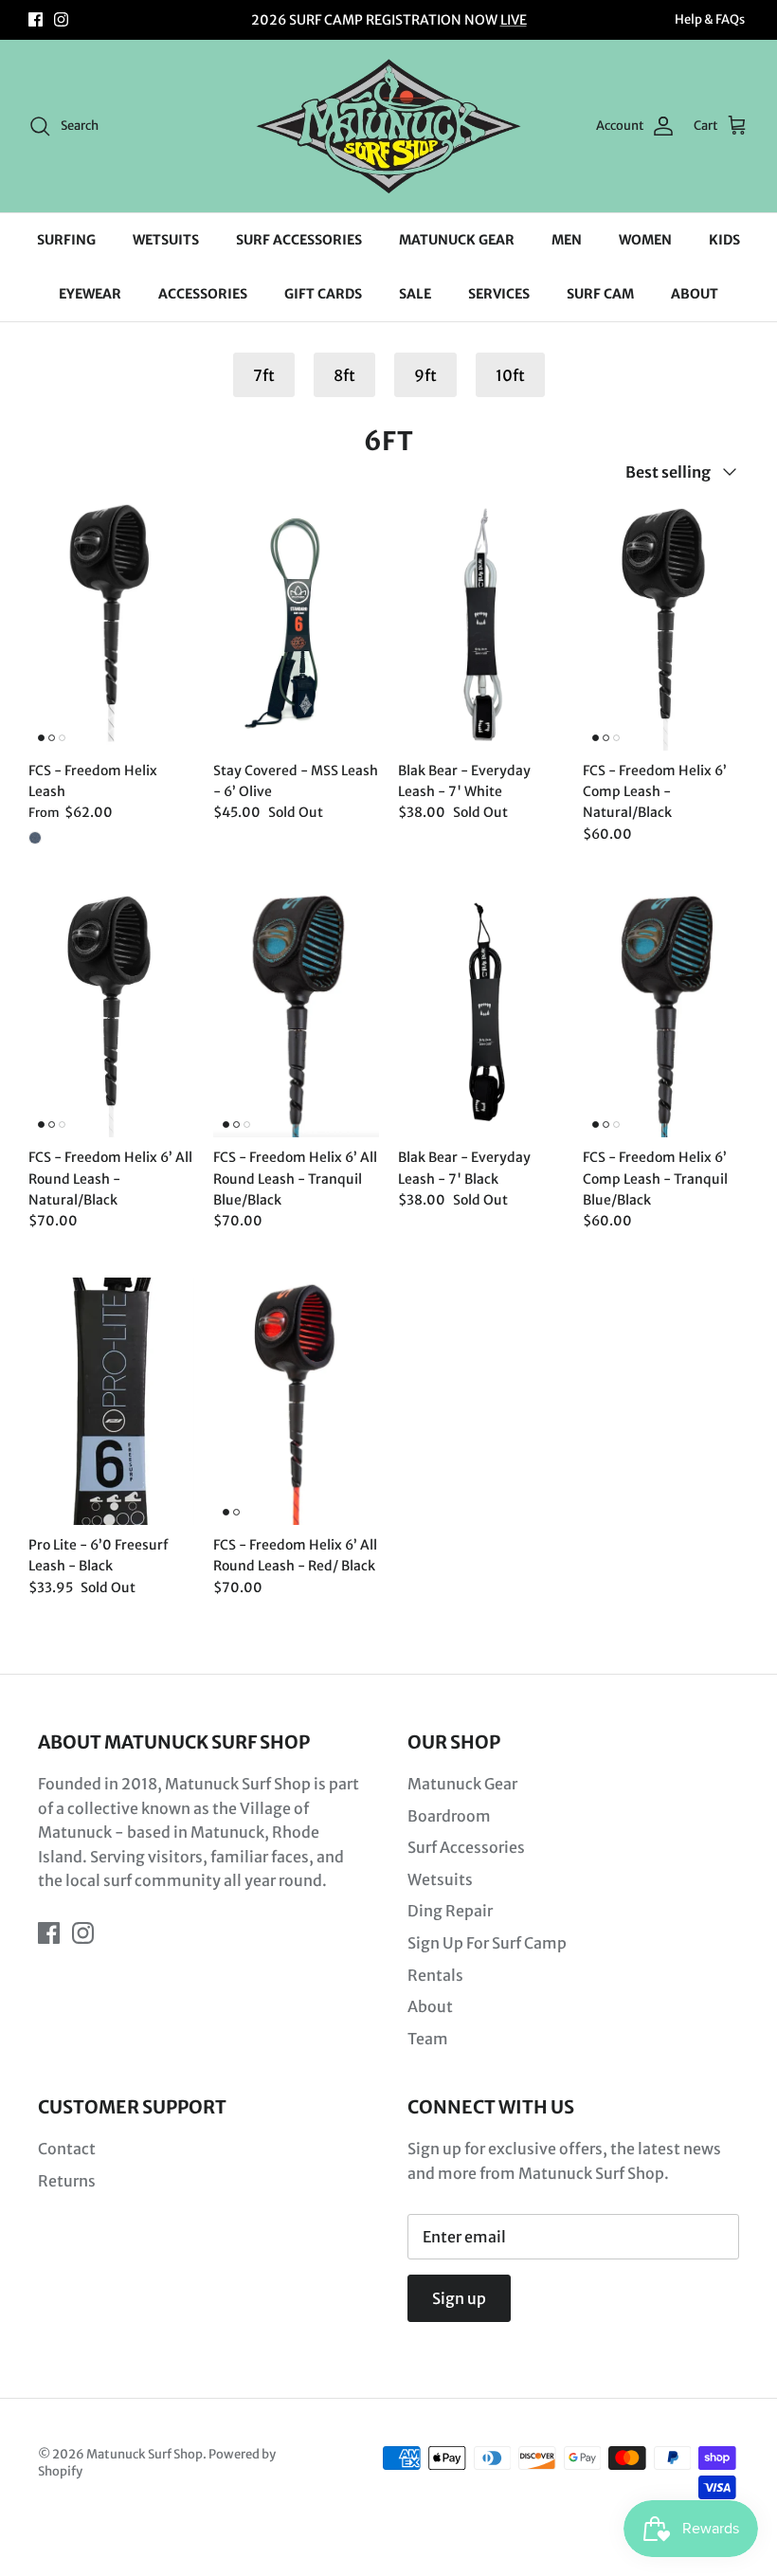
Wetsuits (440, 1879)
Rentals (435, 1975)
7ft (264, 375)
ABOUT (695, 294)
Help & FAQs (710, 19)
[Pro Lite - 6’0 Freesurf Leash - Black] (111, 1401)
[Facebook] (36, 19)
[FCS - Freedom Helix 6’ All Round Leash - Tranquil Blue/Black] (296, 1014)
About (430, 2006)
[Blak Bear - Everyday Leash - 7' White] (481, 626)
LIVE (514, 20)
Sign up (459, 2298)
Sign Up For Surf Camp (487, 1943)
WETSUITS (166, 240)
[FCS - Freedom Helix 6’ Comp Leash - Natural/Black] (666, 626)
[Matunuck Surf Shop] (388, 126)
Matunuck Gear (462, 1784)
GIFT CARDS (323, 294)
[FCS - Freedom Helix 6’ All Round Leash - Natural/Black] (111, 1014)
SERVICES (499, 294)
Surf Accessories (466, 1847)
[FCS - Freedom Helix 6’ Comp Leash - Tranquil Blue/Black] (666, 1014)
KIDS (724, 240)
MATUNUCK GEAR (457, 240)
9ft (425, 375)
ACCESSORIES (203, 294)
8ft (344, 375)
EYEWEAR (90, 294)
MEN (567, 240)
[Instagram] (61, 19)
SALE (415, 294)
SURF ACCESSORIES (299, 240)
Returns (67, 2181)
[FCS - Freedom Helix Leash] (111, 626)
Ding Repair (450, 1911)
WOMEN (645, 240)
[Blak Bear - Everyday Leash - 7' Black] (481, 1014)
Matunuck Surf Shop (145, 2454)
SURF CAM (600, 294)
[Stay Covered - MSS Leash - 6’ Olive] (296, 626)
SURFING (66, 240)
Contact (67, 2149)
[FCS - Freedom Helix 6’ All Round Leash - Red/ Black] (296, 1401)
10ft (510, 375)
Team (428, 2039)
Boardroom (449, 1816)
